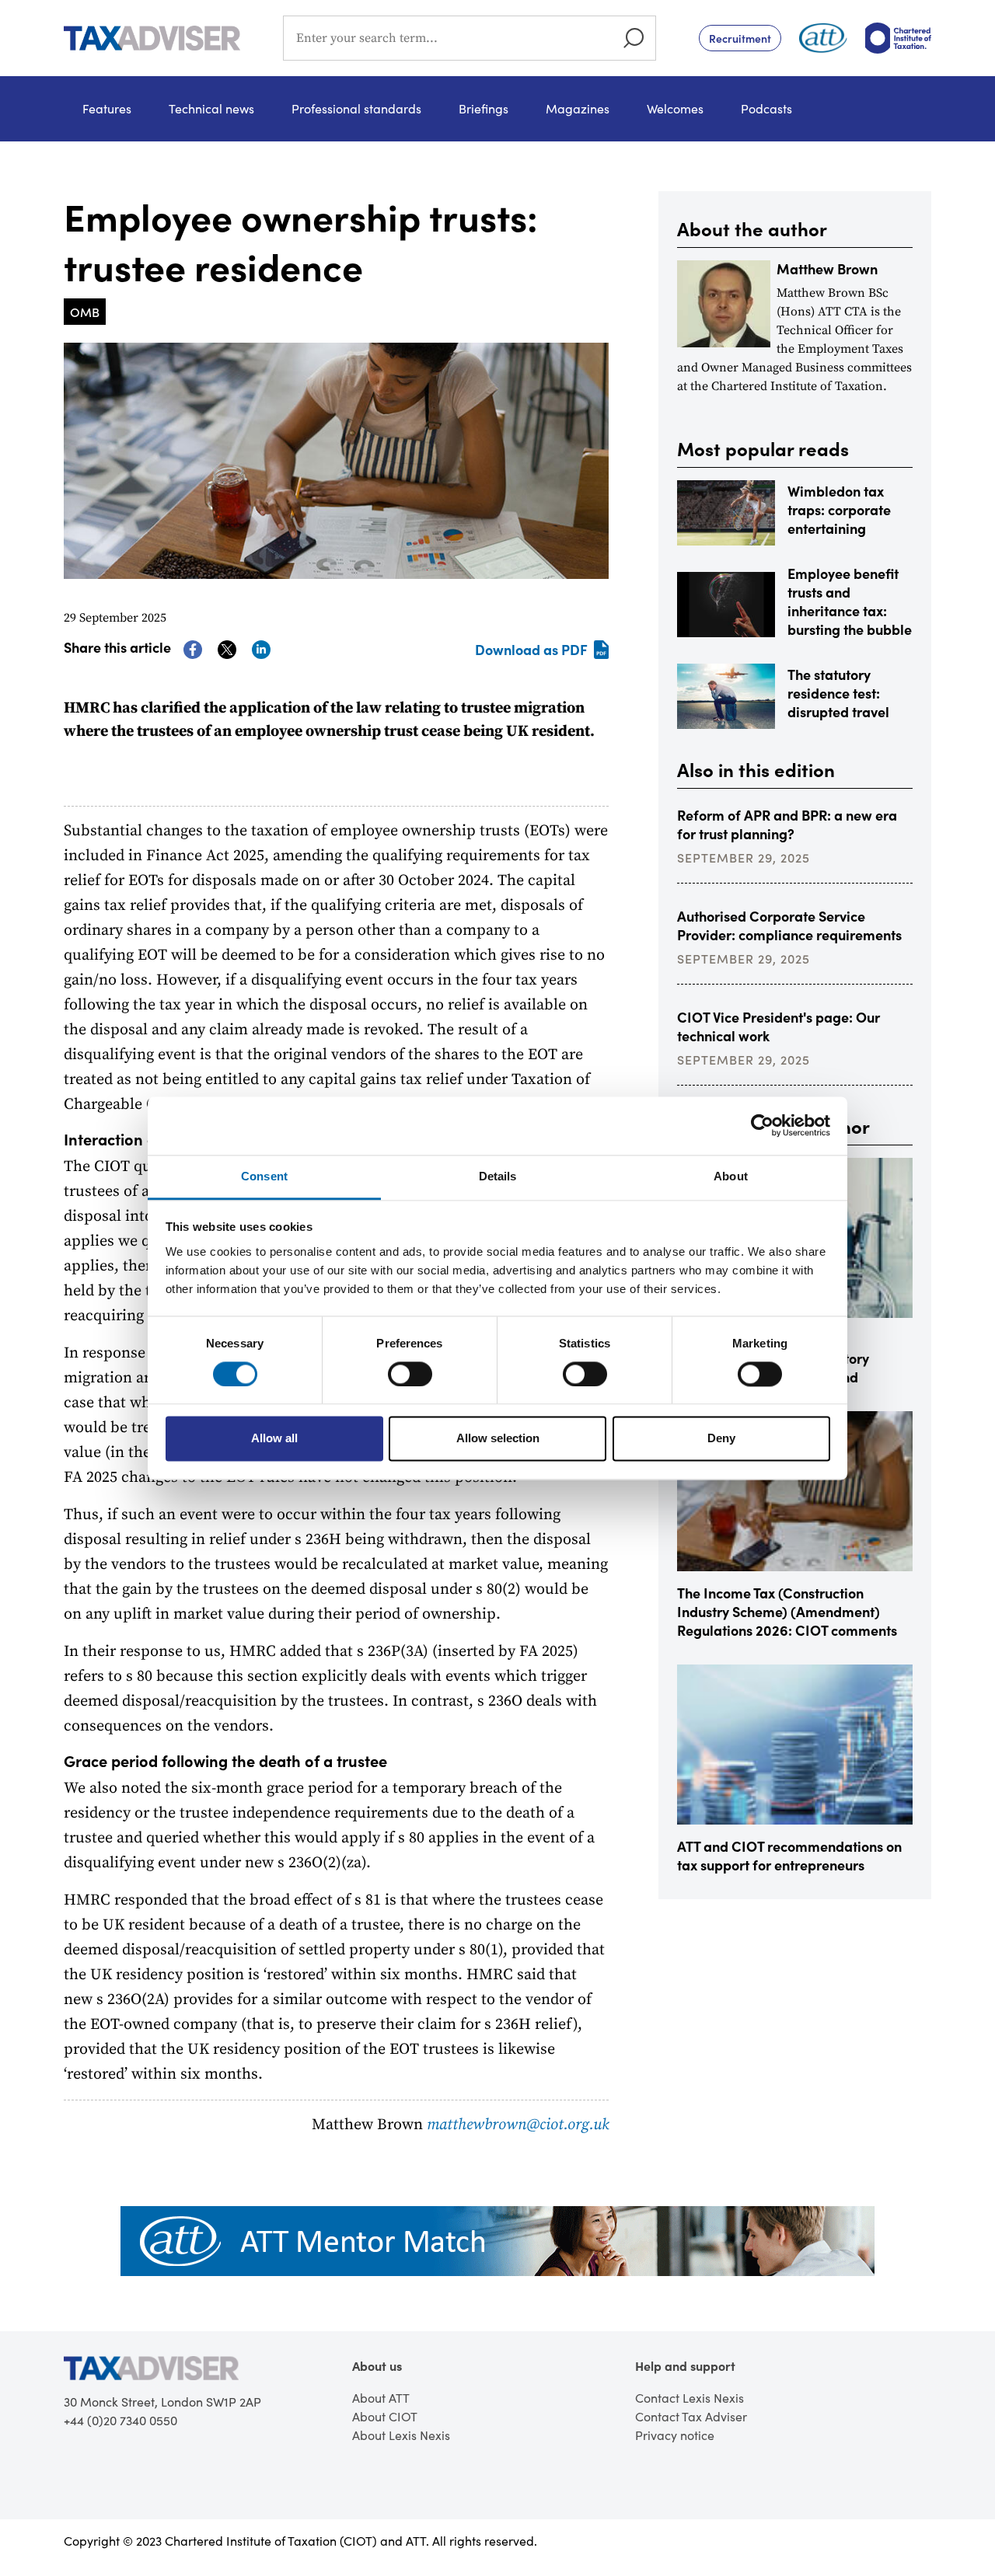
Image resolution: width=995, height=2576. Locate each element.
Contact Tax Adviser (691, 2416)
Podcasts (766, 108)
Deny (721, 1439)
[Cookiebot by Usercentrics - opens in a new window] (762, 1125)
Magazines (578, 108)
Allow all (274, 1439)
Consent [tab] (264, 1176)
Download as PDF (531, 649)
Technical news (211, 108)
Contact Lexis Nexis (690, 2398)
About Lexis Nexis (401, 2435)
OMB (85, 312)
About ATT (381, 2398)
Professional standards (356, 108)
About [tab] (731, 1176)
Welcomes (675, 108)
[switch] (410, 1374)
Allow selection (498, 1439)
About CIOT (385, 2416)
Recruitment (740, 38)
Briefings (484, 108)
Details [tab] (498, 1176)
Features (107, 108)
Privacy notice (675, 2435)
